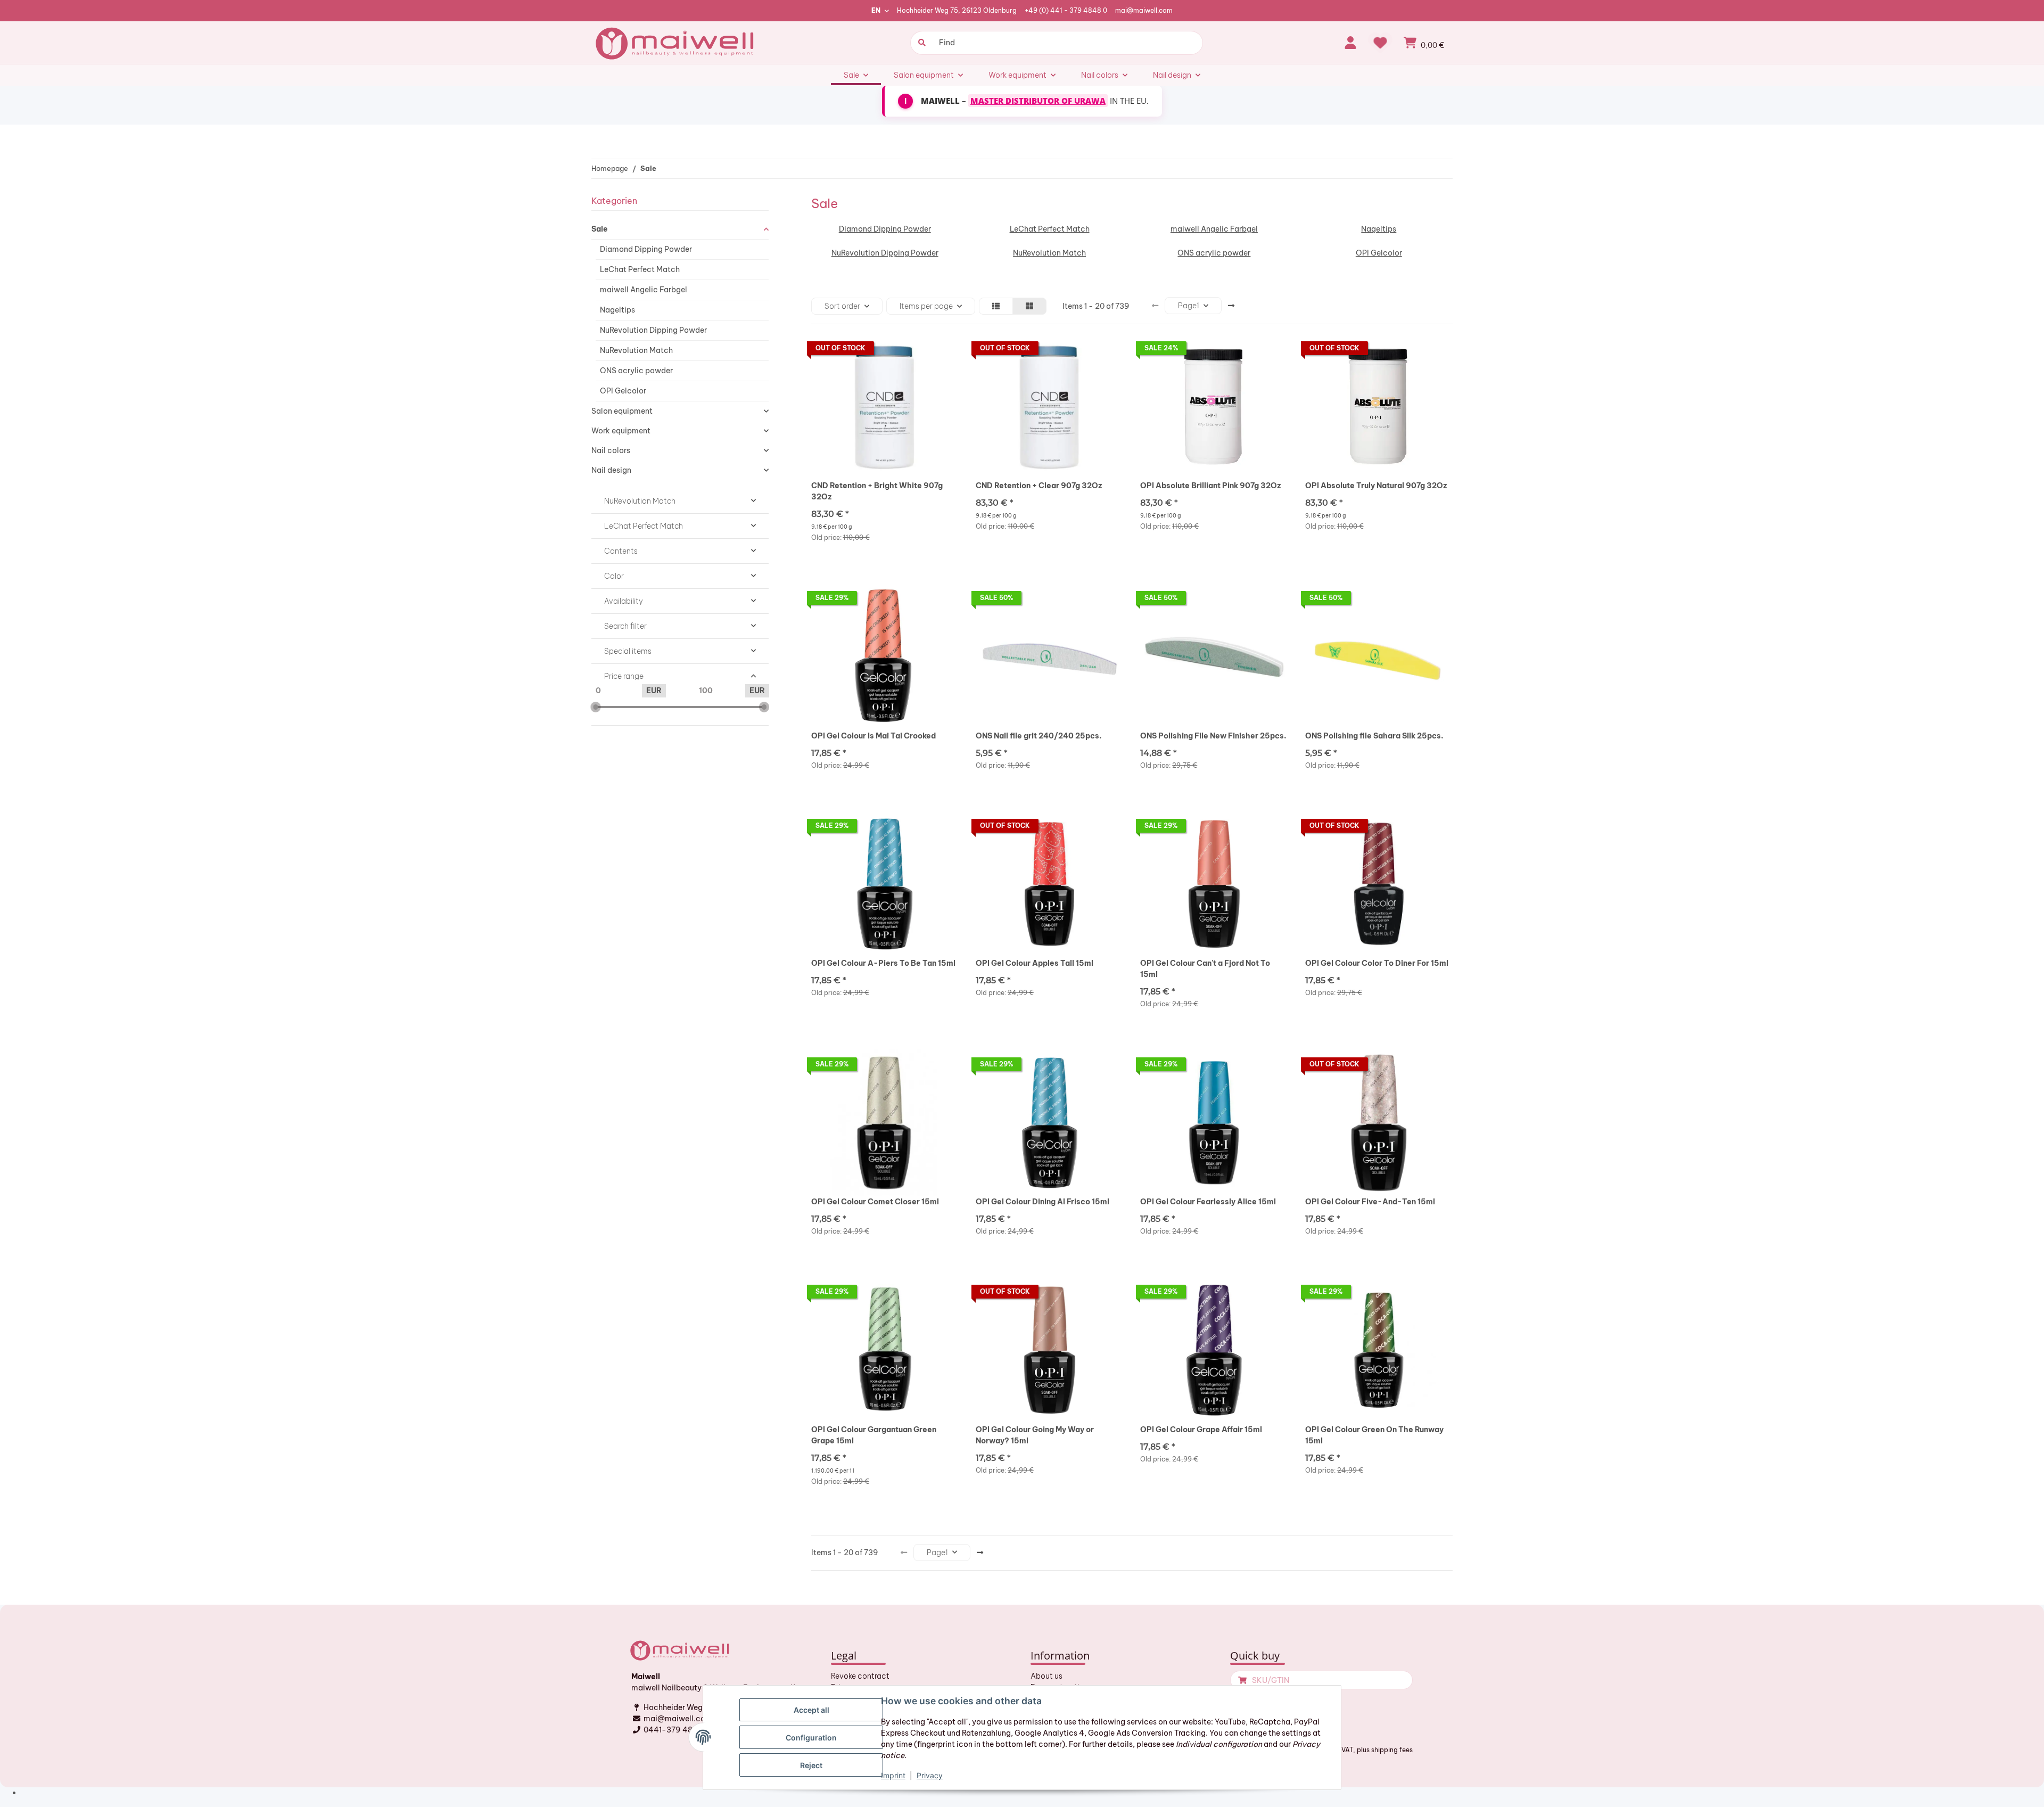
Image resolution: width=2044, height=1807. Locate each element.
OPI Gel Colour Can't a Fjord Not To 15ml (1205, 969)
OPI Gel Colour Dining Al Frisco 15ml (1042, 1202)
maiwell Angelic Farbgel (1214, 229)
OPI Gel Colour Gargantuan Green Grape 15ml (874, 1435)
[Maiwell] (676, 43)
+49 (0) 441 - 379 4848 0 (1066, 10)
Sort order (842, 306)
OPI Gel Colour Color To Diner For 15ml (1377, 963)
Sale (600, 229)
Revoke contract (860, 1676)
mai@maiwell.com (1144, 10)
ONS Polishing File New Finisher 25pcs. (1213, 736)
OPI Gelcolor (1379, 253)
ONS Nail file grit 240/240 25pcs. (1039, 736)
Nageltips (1379, 229)
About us (1046, 1676)
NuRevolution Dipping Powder (885, 253)
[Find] (921, 43)
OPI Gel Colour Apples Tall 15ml (1035, 963)
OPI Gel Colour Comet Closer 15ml (875, 1202)
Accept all (811, 1710)
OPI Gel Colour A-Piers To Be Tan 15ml (883, 963)
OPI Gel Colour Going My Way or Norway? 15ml (1035, 1435)
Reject (811, 1765)
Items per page (926, 306)
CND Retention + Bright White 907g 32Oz (877, 491)
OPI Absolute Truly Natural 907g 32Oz (1376, 486)
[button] (1350, 43)
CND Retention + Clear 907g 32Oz (1039, 486)
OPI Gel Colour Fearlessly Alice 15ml (1208, 1202)
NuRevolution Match (1049, 253)
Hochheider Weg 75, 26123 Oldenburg (957, 10)
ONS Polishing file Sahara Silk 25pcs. (1374, 736)
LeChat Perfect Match (1050, 229)
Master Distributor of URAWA (1038, 101)
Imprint (893, 1775)
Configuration (811, 1738)
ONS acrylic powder (1214, 253)
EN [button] (876, 10)
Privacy (930, 1775)
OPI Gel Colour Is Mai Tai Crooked (873, 736)
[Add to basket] (1241, 1680)
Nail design (611, 470)
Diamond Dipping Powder (885, 229)
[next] (1231, 306)
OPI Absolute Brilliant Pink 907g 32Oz (1210, 486)
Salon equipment (622, 411)
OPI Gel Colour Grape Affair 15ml (1201, 1430)
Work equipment (621, 431)
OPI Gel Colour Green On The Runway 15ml (1374, 1435)
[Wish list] (1380, 43)
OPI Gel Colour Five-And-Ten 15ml (1370, 1202)
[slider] (596, 707)
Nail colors (611, 450)
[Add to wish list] (941, 351)
